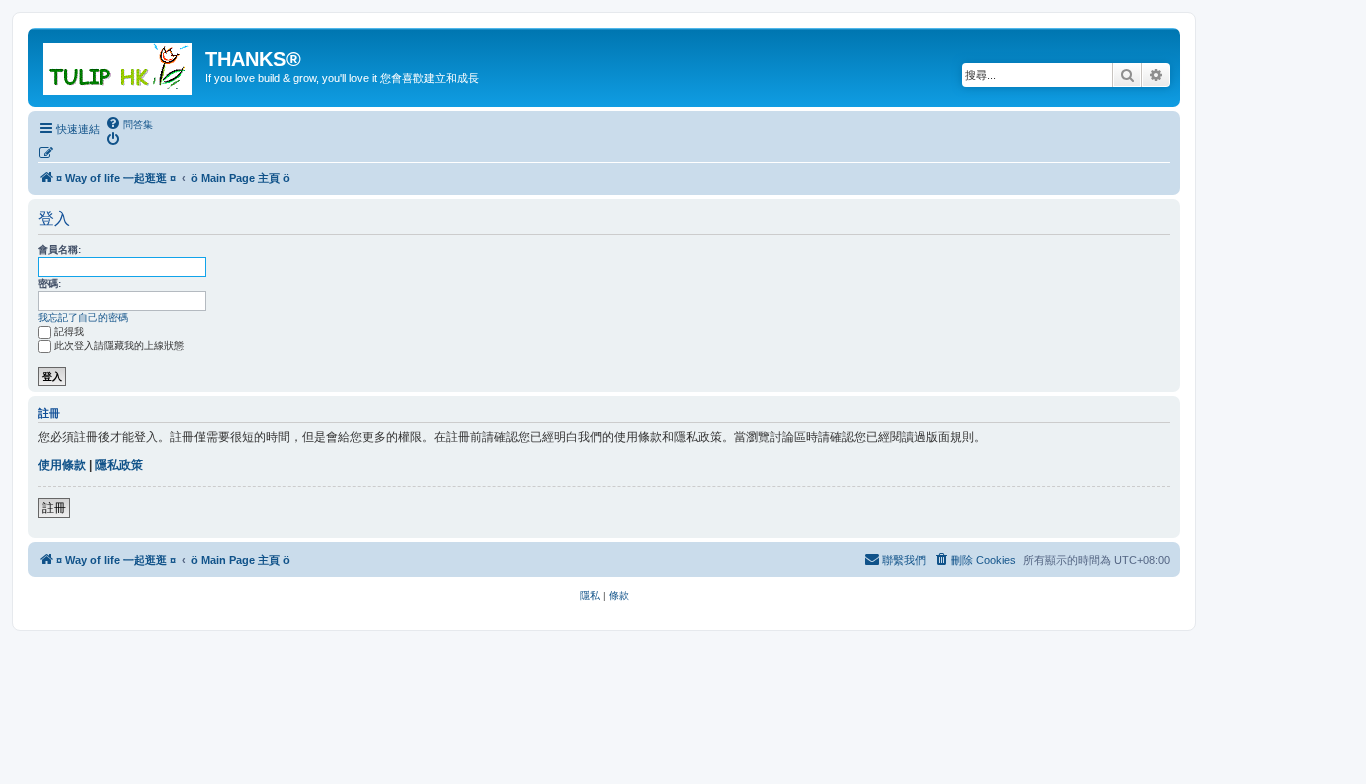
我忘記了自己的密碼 (83, 317)
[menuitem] (129, 124)
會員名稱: (59, 249)
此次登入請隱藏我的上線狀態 (119, 345)
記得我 (69, 331)
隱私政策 (119, 465)
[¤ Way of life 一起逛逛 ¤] (119, 65)
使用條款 (62, 465)
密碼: (49, 283)
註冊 (54, 508)
